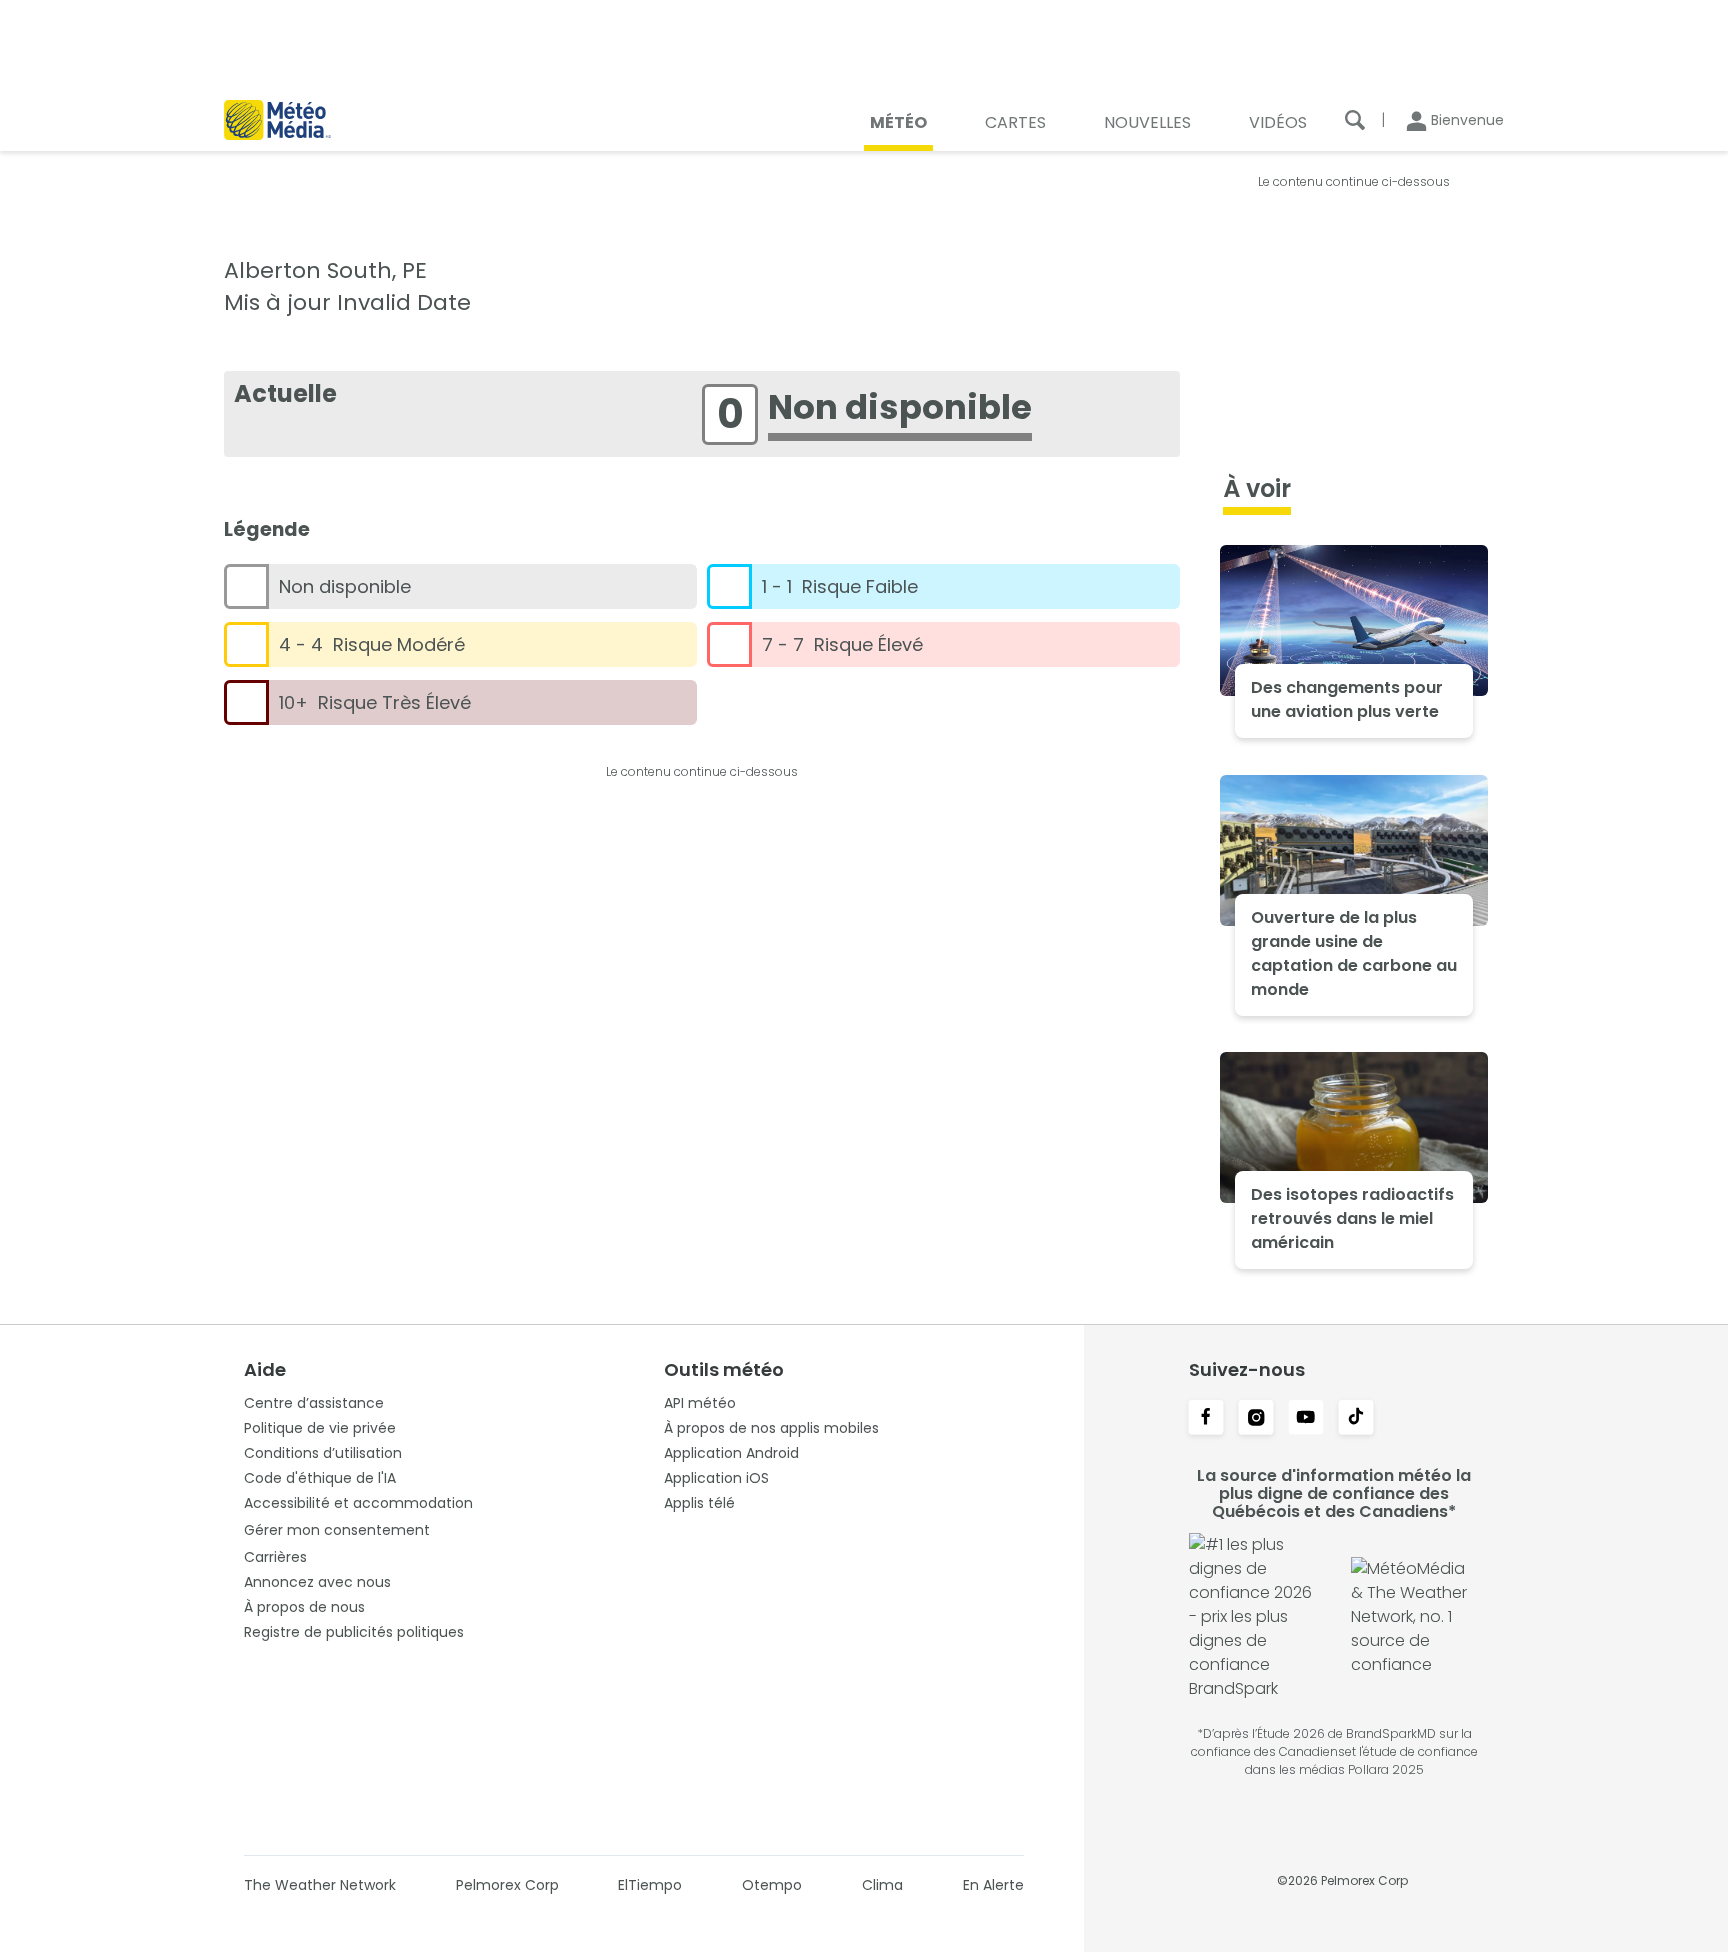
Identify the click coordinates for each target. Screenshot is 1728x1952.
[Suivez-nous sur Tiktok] (1356, 1419)
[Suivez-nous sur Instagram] (1256, 1419)
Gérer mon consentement (337, 1530)
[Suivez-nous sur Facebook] (1206, 1419)
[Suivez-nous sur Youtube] (1306, 1419)
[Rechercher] (1355, 120)
